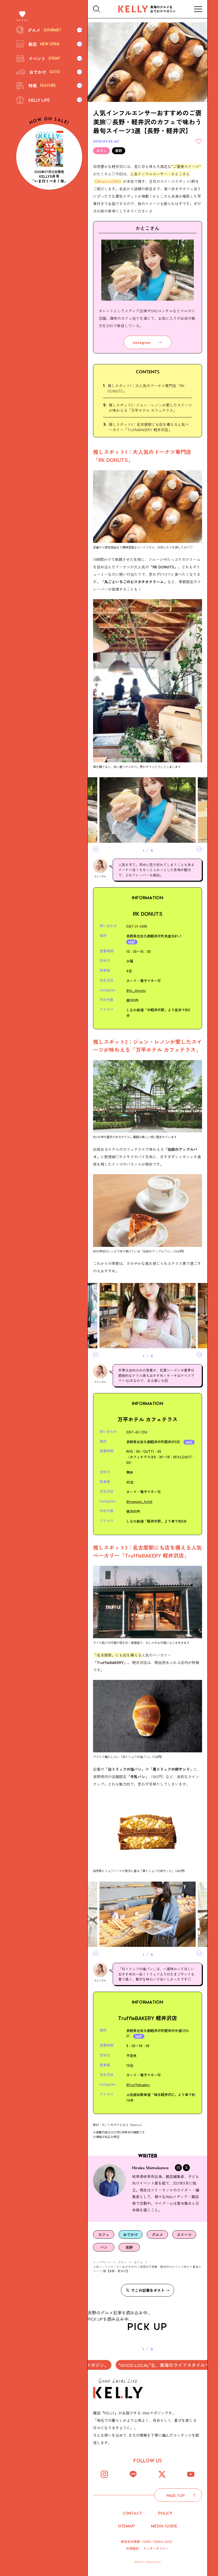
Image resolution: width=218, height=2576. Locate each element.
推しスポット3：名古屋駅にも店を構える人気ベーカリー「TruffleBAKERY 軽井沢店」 (149, 427)
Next (199, 849)
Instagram (141, 342)
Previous (96, 849)
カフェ (138, 2262)
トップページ (102, 2262)
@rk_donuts (136, 990)
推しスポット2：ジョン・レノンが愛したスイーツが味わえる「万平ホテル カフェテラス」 (150, 408)
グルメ (122, 2262)
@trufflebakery (138, 2085)
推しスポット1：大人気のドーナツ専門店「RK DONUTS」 (146, 388)
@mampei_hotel (139, 1501)
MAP (132, 942)
